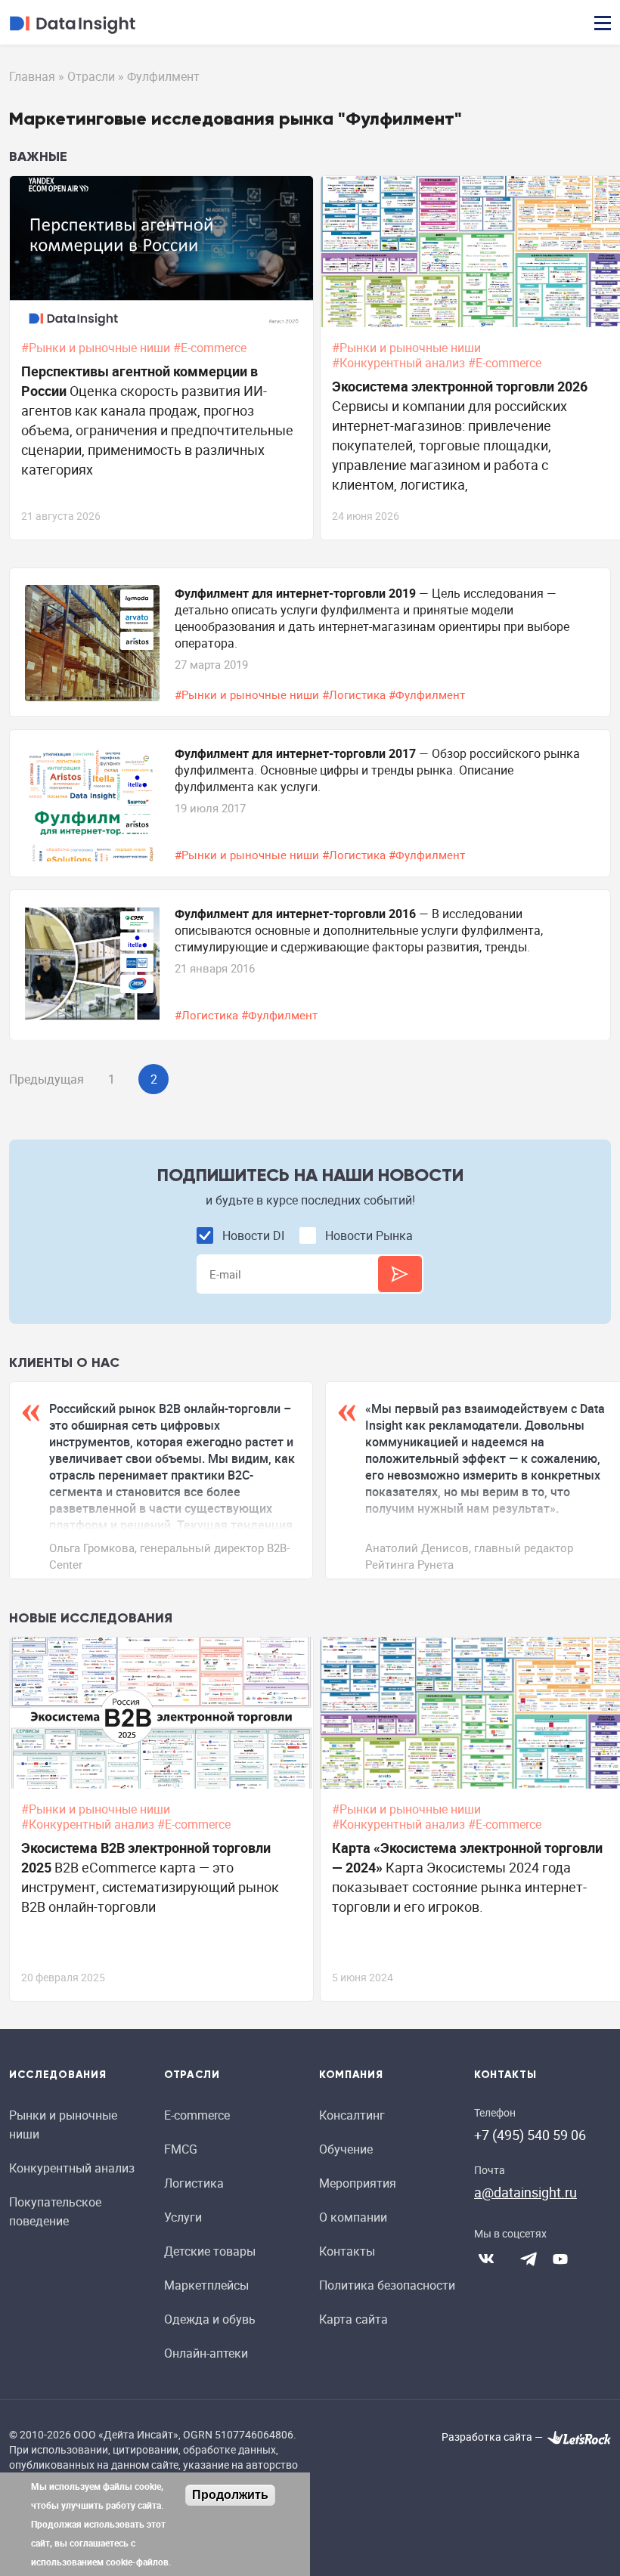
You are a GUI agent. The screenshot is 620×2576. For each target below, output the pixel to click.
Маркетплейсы (206, 2285)
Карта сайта (353, 2319)
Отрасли (91, 76)
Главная (32, 76)
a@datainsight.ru (525, 2192)
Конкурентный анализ (72, 2168)
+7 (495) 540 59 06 (530, 2135)
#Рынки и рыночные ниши (97, 348)
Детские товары (210, 2251)
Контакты (347, 2251)
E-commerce (197, 2115)
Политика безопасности (387, 2285)
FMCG (181, 2149)
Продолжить (230, 2495)
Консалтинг (352, 2115)
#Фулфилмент (428, 694)
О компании (353, 2217)
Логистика (194, 2183)
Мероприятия (358, 2183)
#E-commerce (211, 348)
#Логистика (355, 694)
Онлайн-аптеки (206, 2353)
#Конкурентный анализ (400, 363)
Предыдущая (46, 1079)
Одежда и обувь (210, 2319)
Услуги (183, 2217)
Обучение (346, 2149)
